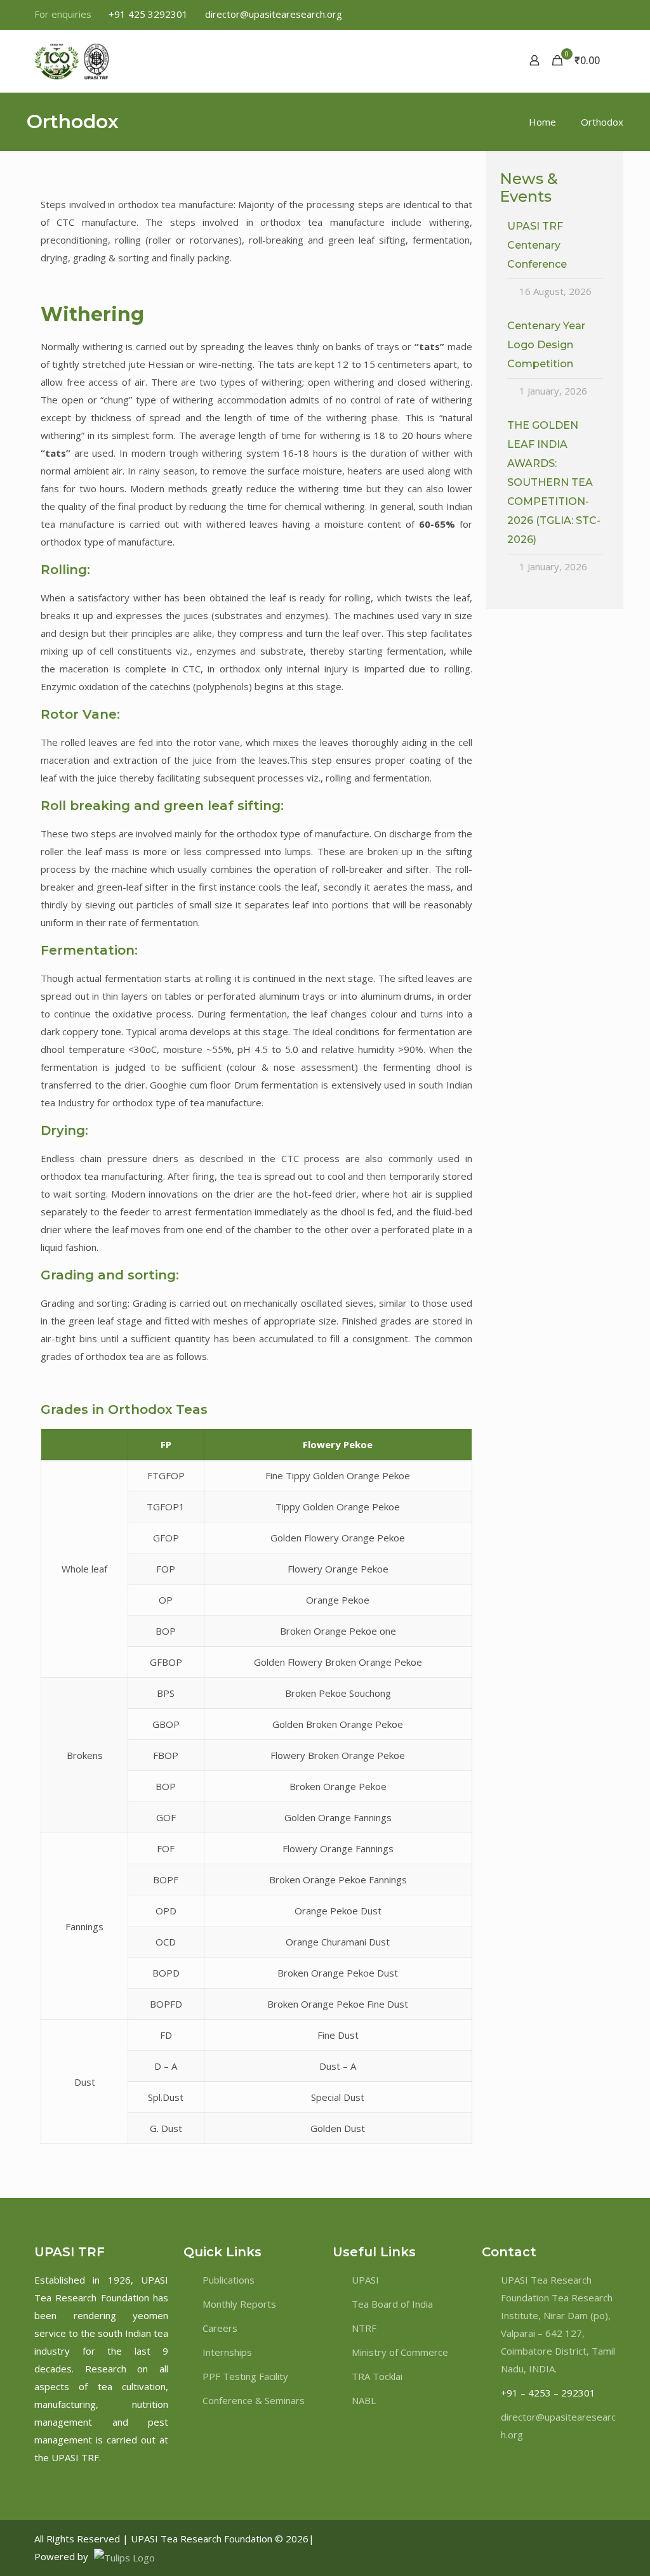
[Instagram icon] (608, 15)
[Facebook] (553, 2539)
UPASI (365, 2280)
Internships (227, 2352)
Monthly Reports (239, 2304)
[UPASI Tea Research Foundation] (95, 60)
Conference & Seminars (254, 2400)
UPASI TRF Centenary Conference (537, 245)
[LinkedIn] (577, 2539)
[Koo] (611, 2539)
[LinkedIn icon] (593, 15)
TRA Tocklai (377, 2376)
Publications (229, 2280)
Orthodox (602, 122)
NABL (364, 2400)
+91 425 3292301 (148, 14)
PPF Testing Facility (245, 2376)
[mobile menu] (490, 60)
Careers (220, 2328)
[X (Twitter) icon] (561, 15)
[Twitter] (565, 2539)
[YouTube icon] (577, 15)
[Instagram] (589, 2539)
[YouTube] (600, 2539)
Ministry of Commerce (400, 2352)
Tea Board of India (392, 2304)
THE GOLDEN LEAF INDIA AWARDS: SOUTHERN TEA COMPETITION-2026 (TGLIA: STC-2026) (554, 482)
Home (542, 122)
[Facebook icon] (545, 15)
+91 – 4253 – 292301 (548, 2393)
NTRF (364, 2328)
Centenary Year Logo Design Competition (546, 345)
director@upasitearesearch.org (274, 14)
